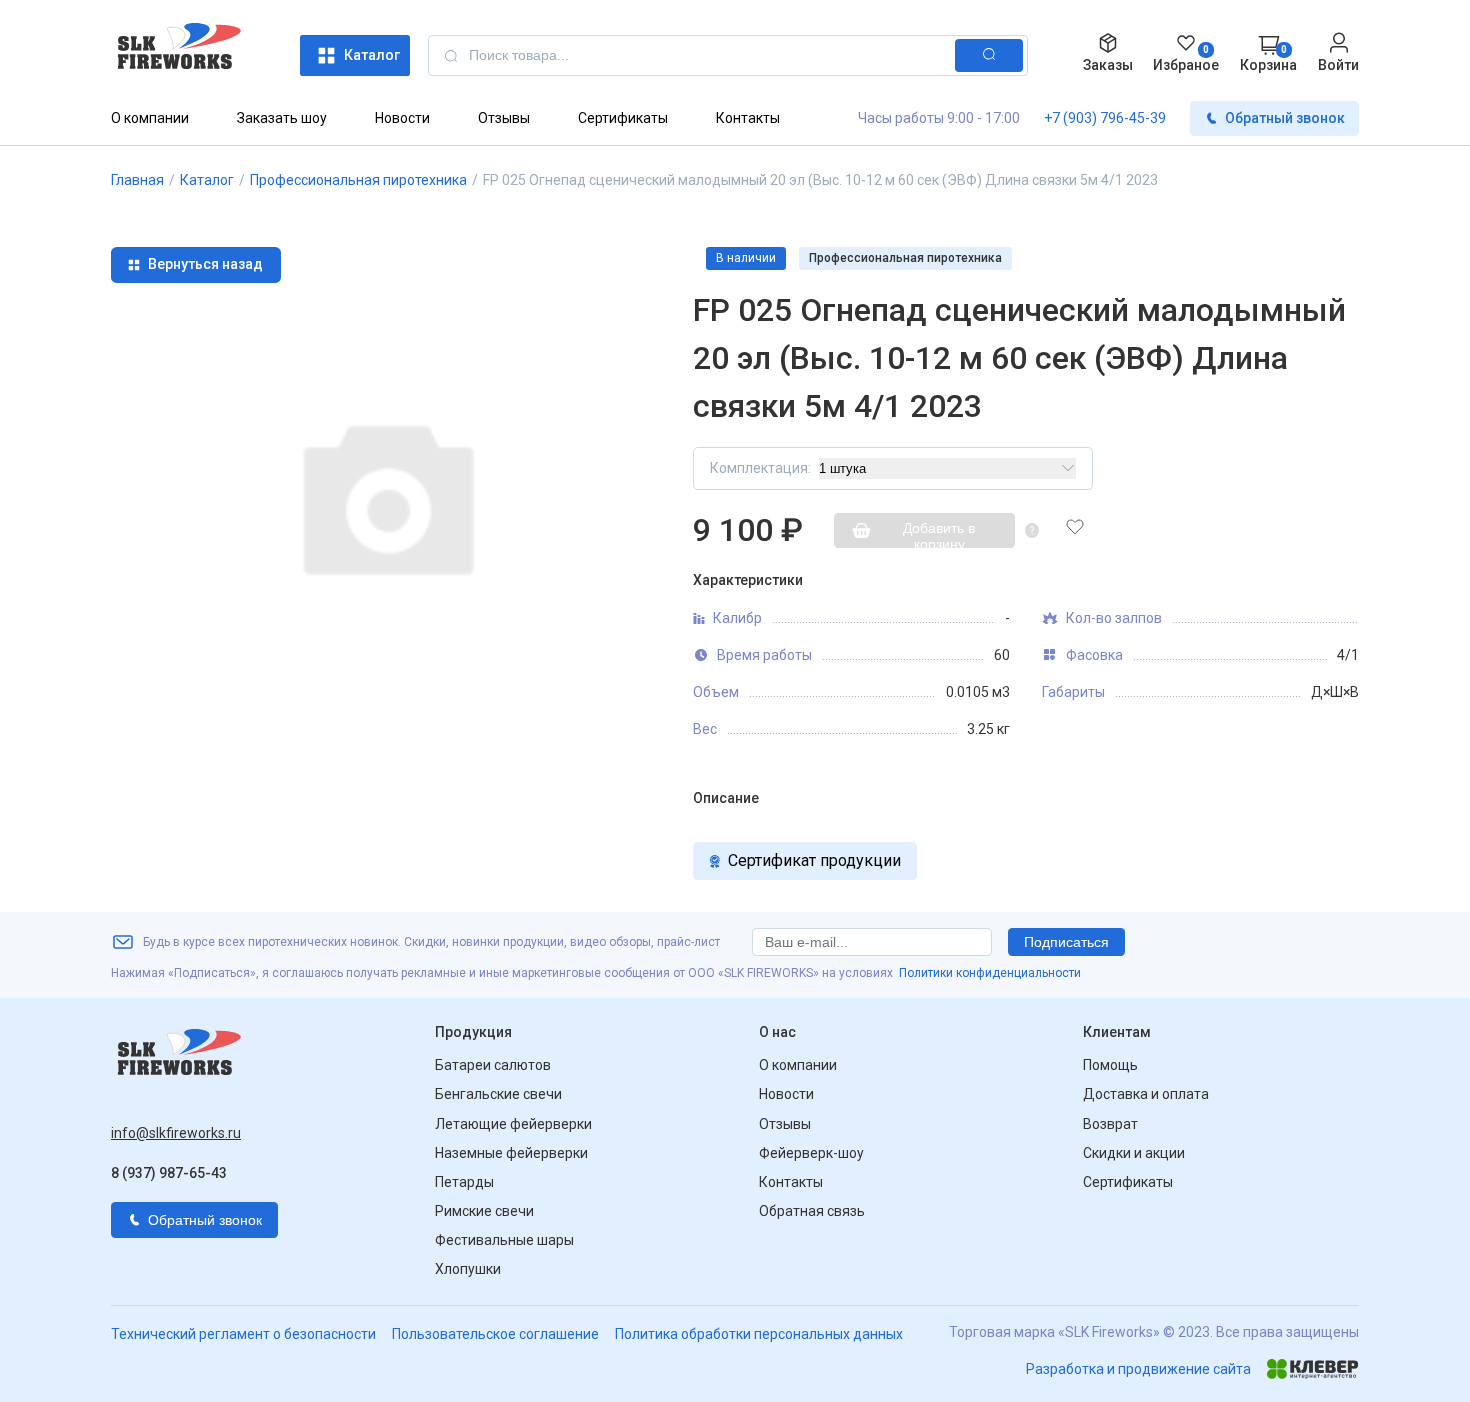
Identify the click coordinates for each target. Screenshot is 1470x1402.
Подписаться (1066, 942)
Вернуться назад (205, 264)
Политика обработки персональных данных (759, 1334)
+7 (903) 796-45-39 (1105, 118)
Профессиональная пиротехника (358, 180)
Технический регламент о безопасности (243, 1334)
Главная (137, 180)
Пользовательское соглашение (495, 1334)
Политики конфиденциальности (990, 973)
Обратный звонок (1285, 118)
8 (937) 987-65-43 (169, 1173)
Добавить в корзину (939, 534)
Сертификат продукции (814, 860)
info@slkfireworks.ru (176, 1133)
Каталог (372, 55)
